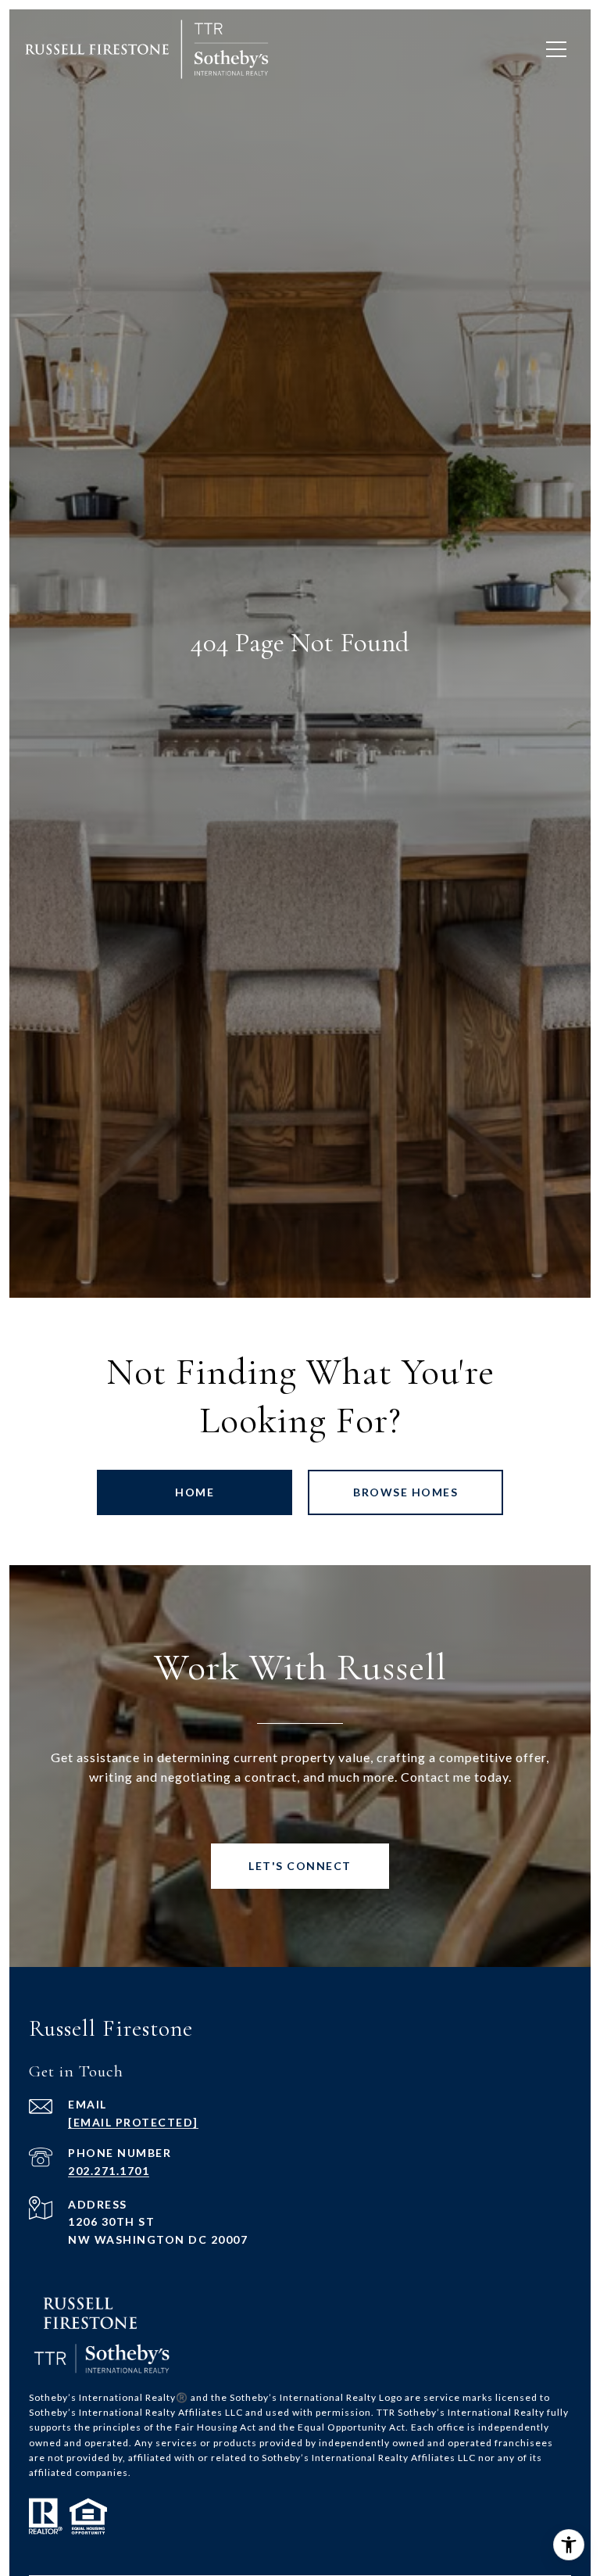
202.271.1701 (109, 2171)
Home (195, 1492)
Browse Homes (405, 1492)
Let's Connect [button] (300, 1866)
